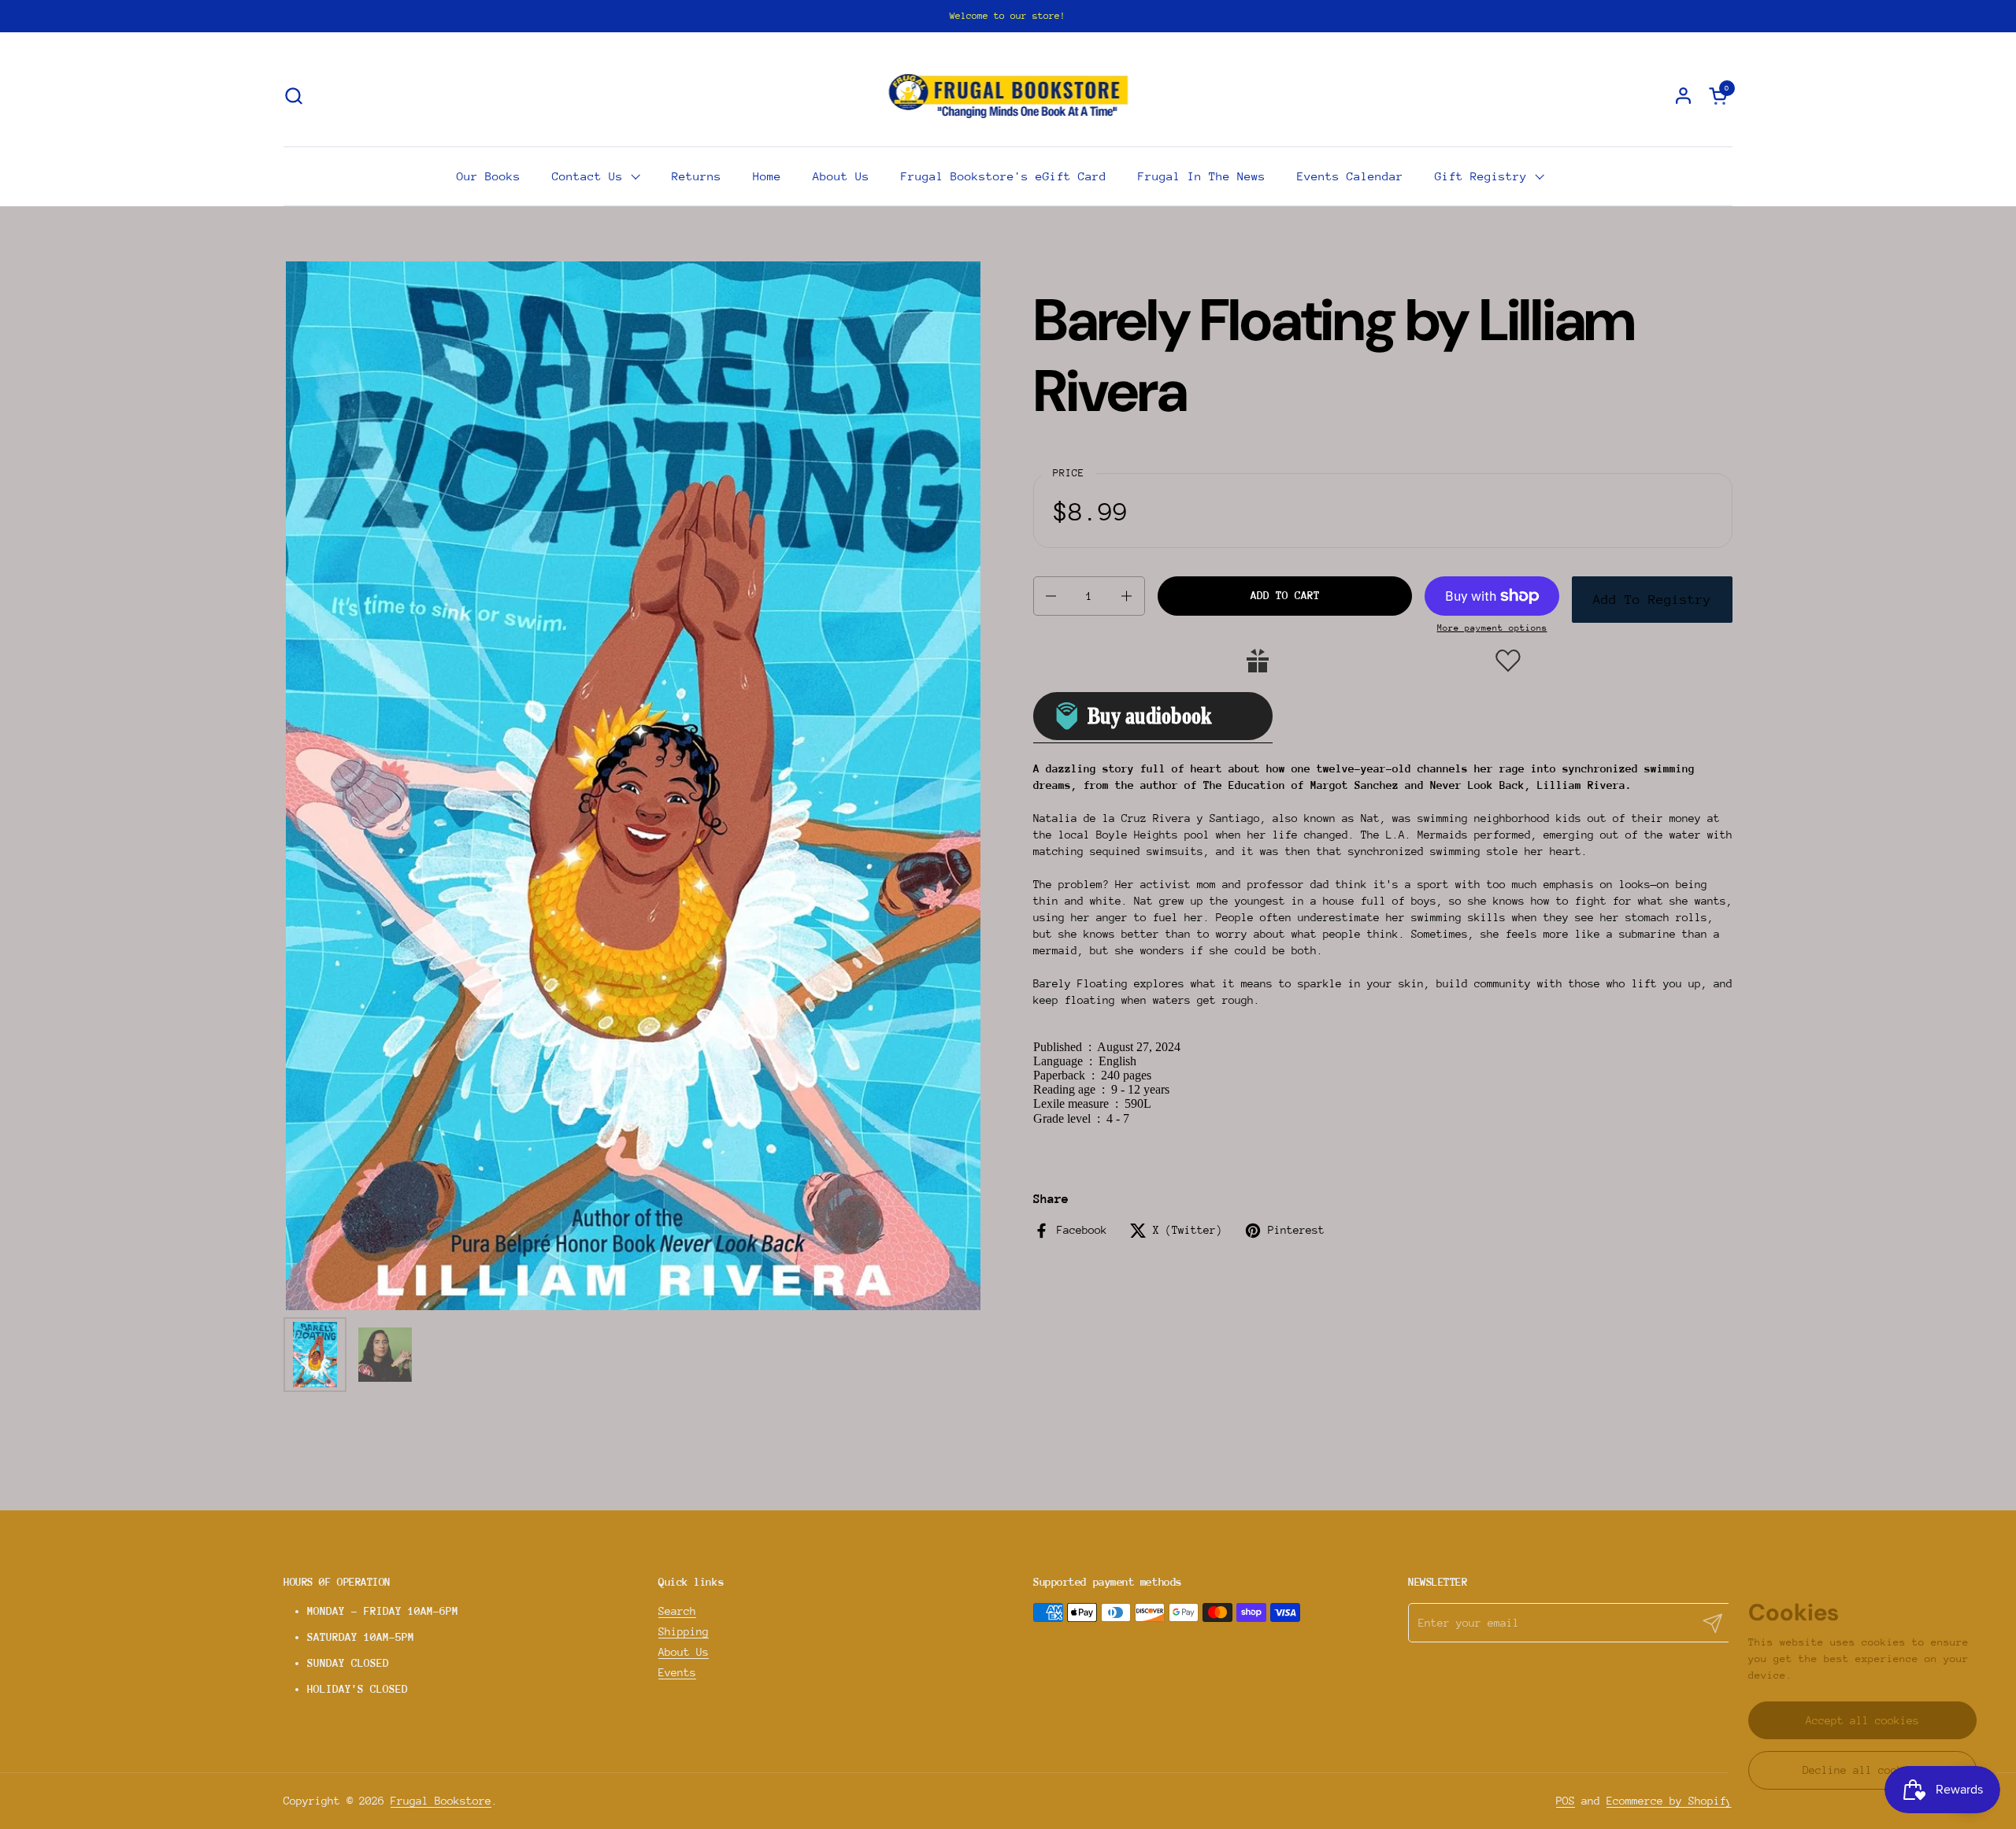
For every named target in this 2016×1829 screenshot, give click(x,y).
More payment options (1492, 628)
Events (677, 1672)
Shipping (684, 1631)
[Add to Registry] (1258, 661)
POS (1566, 1801)
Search (677, 1611)
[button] (293, 96)
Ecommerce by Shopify (1669, 1801)
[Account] (1683, 96)
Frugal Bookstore (441, 1801)
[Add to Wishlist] (1508, 661)
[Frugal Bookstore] (1008, 95)
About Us (684, 1652)
